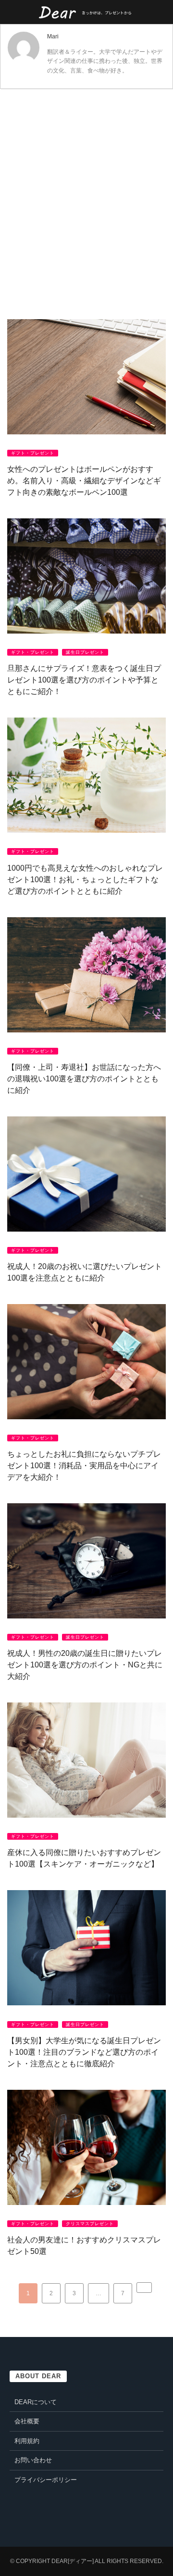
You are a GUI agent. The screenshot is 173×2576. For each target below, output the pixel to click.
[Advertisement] (86, 190)
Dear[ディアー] (73, 2561)
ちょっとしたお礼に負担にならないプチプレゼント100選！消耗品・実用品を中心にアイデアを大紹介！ (84, 1466)
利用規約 (27, 2441)
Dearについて (36, 2402)
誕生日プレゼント (85, 652)
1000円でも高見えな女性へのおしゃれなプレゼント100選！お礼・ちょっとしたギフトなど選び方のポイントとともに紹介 (85, 880)
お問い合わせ (33, 2460)
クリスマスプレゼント (90, 2224)
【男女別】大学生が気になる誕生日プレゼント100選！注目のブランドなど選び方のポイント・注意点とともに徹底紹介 (84, 2052)
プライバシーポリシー (46, 2480)
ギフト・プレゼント (33, 453)
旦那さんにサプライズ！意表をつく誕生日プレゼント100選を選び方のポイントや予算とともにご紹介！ (84, 680)
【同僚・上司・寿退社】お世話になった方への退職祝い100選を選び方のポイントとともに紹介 (84, 1079)
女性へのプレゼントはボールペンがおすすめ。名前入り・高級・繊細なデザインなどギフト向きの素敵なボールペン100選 (84, 481)
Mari (53, 36)
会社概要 (27, 2421)
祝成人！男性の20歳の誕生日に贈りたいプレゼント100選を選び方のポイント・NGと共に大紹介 (85, 1665)
